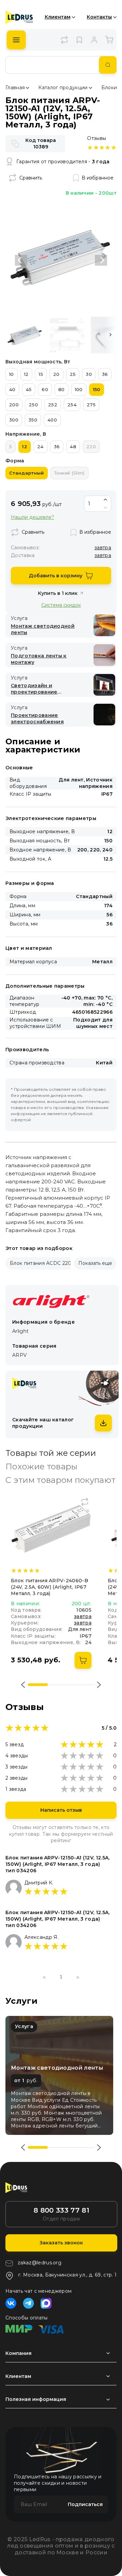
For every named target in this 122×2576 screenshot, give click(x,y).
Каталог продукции (63, 88)
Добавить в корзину (56, 576)
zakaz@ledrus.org (39, 2263)
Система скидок (61, 605)
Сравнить (31, 178)
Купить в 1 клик (58, 593)
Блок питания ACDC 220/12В (46, 1263)
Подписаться (85, 2504)
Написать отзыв (61, 1810)
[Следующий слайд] (101, 260)
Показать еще (95, 1263)
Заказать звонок (61, 2243)
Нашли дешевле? (33, 517)
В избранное (98, 178)
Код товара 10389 (41, 143)
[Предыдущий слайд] (21, 260)
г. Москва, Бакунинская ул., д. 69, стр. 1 (67, 2275)
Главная (15, 88)
